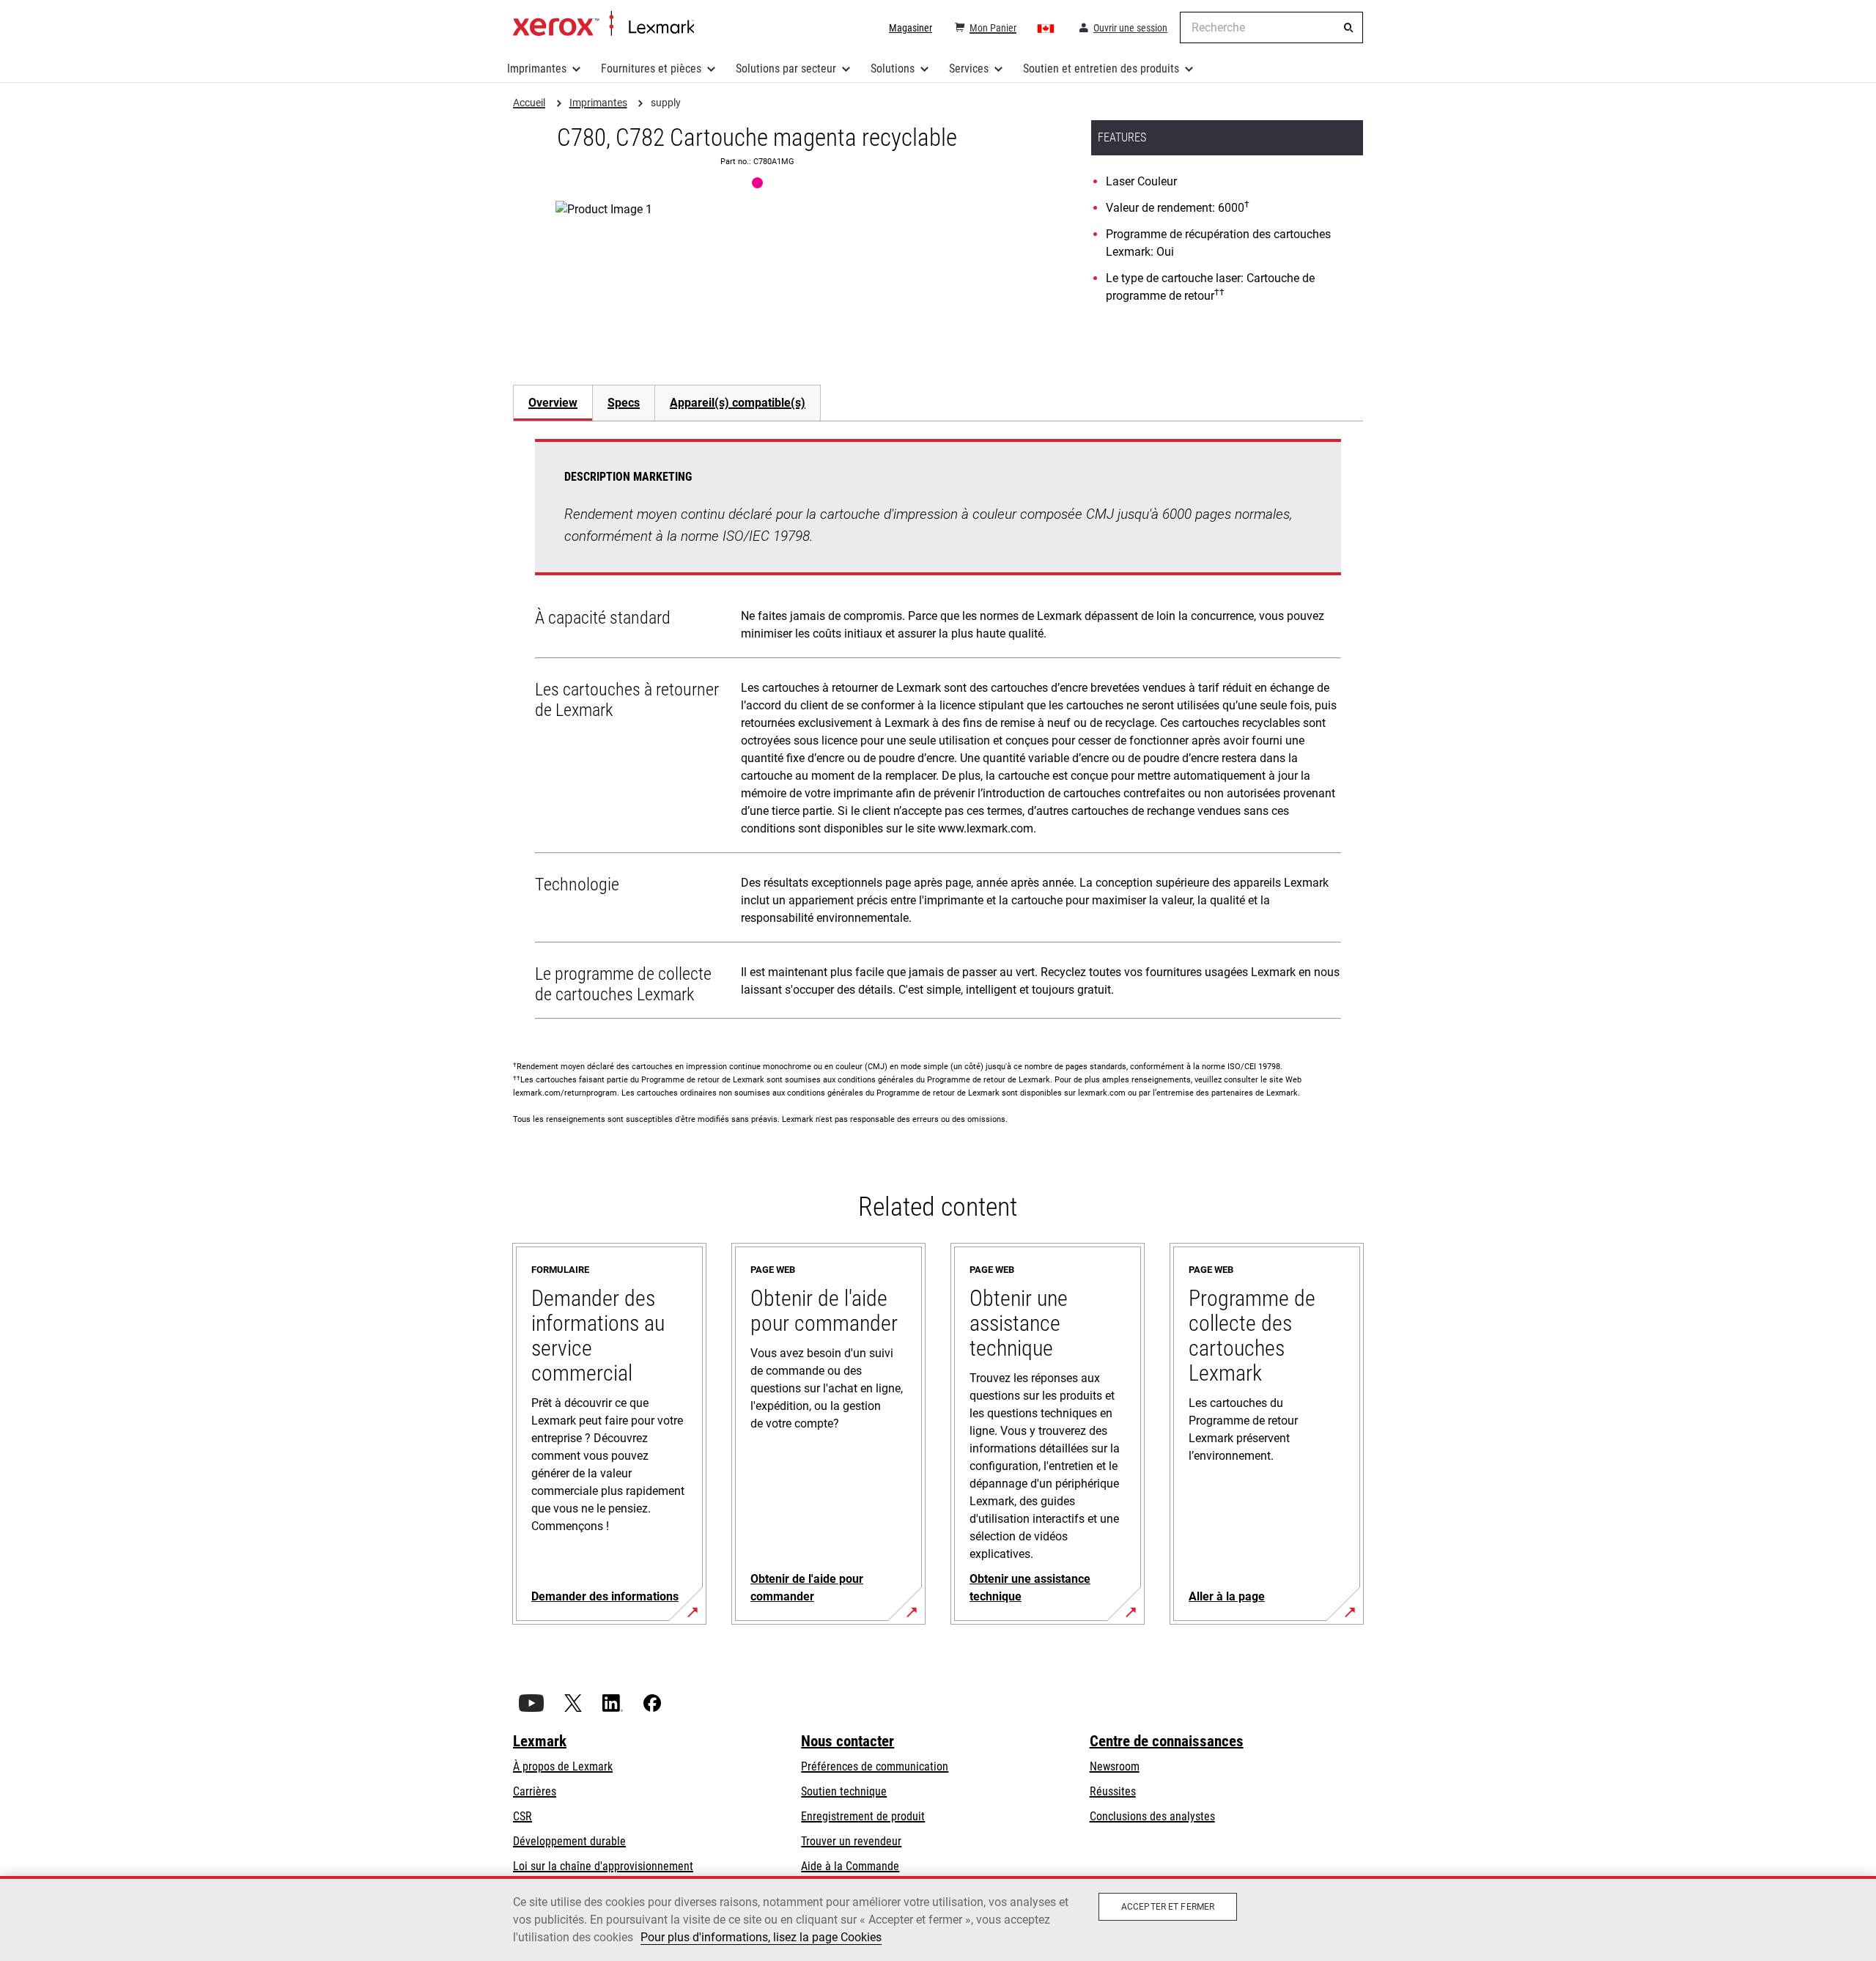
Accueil (603, 24)
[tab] (553, 403)
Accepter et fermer (1168, 1907)
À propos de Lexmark (563, 1766)
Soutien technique (844, 1791)
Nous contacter (847, 1741)
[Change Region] (1046, 28)
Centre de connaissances (1167, 1741)
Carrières (535, 1791)
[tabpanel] (938, 732)
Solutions (893, 69)
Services (969, 69)
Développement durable (569, 1841)
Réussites (1113, 1791)
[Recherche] (1348, 28)
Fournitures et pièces (651, 69)
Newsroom (1115, 1766)
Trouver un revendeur (851, 1841)
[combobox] (1271, 27)
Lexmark (540, 1741)
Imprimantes (537, 69)
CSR (522, 1816)
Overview (553, 403)
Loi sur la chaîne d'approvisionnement (603, 1866)
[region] (938, 1918)
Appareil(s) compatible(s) (738, 403)
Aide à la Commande (850, 1866)
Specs (624, 403)
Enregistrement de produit (863, 1816)
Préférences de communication (875, 1766)
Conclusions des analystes (1152, 1816)
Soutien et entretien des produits (1101, 69)
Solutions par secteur (786, 69)
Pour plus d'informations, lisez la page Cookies (761, 1937)
